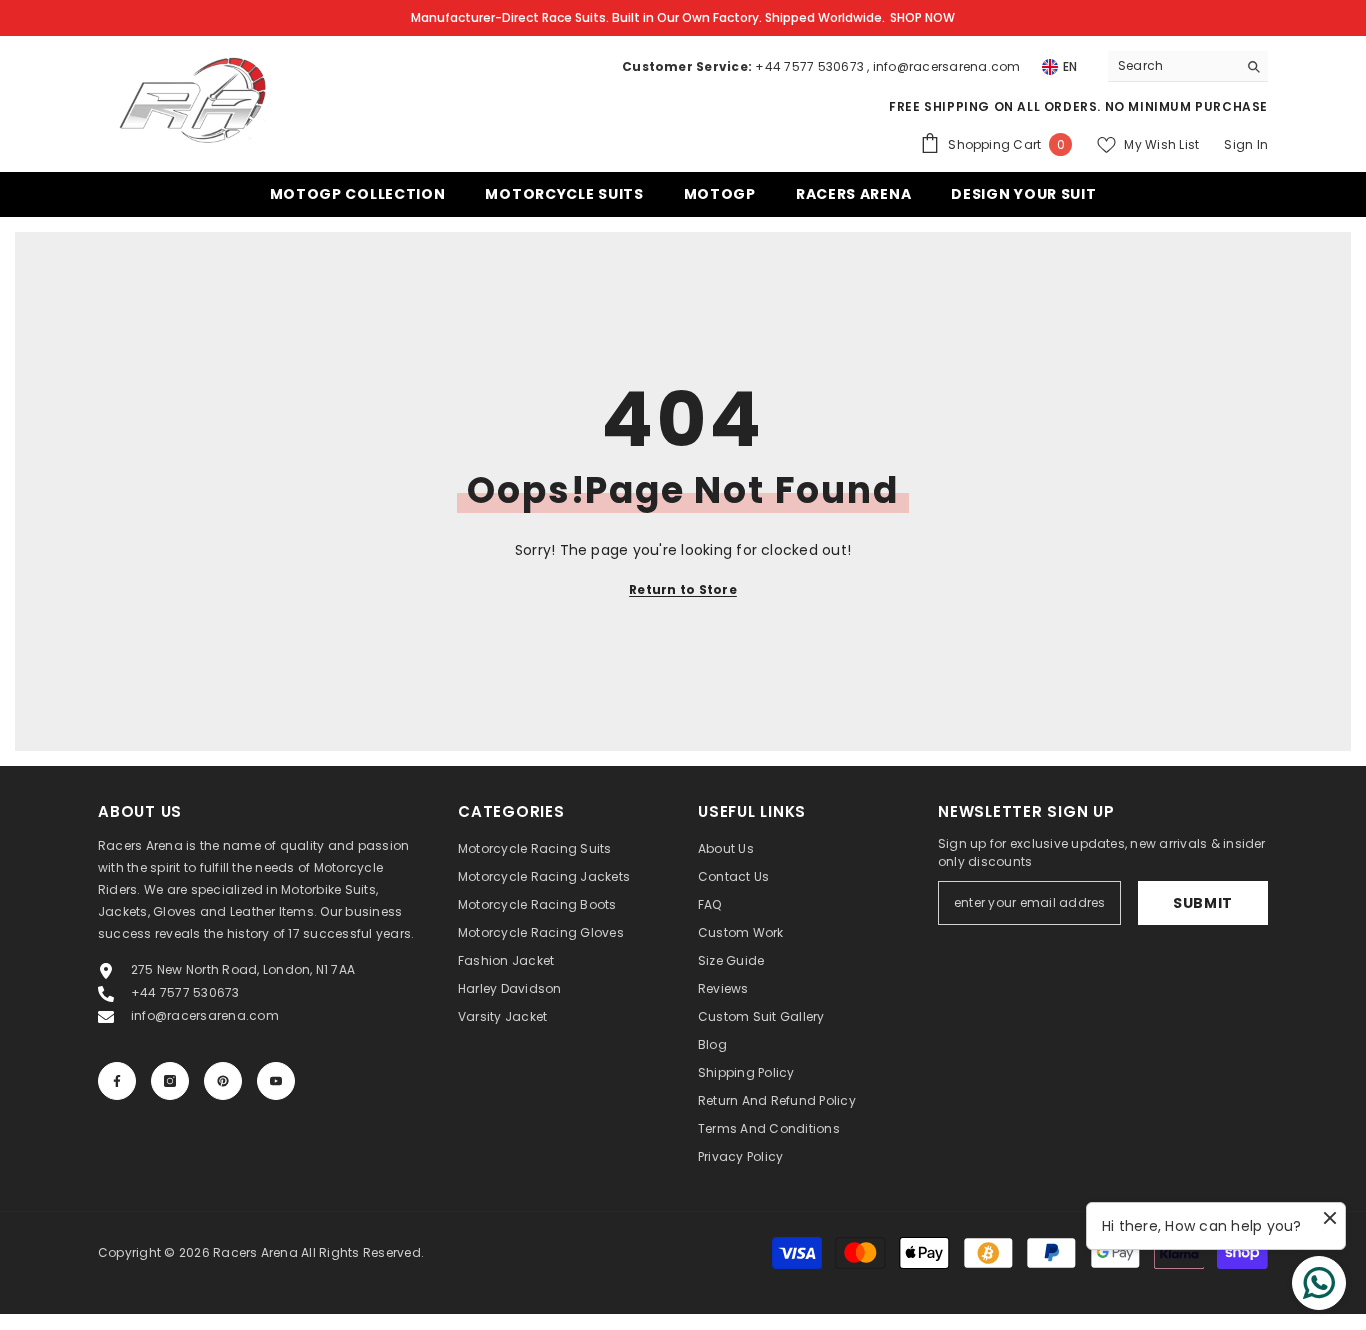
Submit (1203, 903)
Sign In (1246, 144)
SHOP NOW (922, 17)
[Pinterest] (223, 1081)
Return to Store (683, 589)
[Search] (1188, 66)
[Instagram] (170, 1081)
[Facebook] (117, 1081)
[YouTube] (276, 1081)
